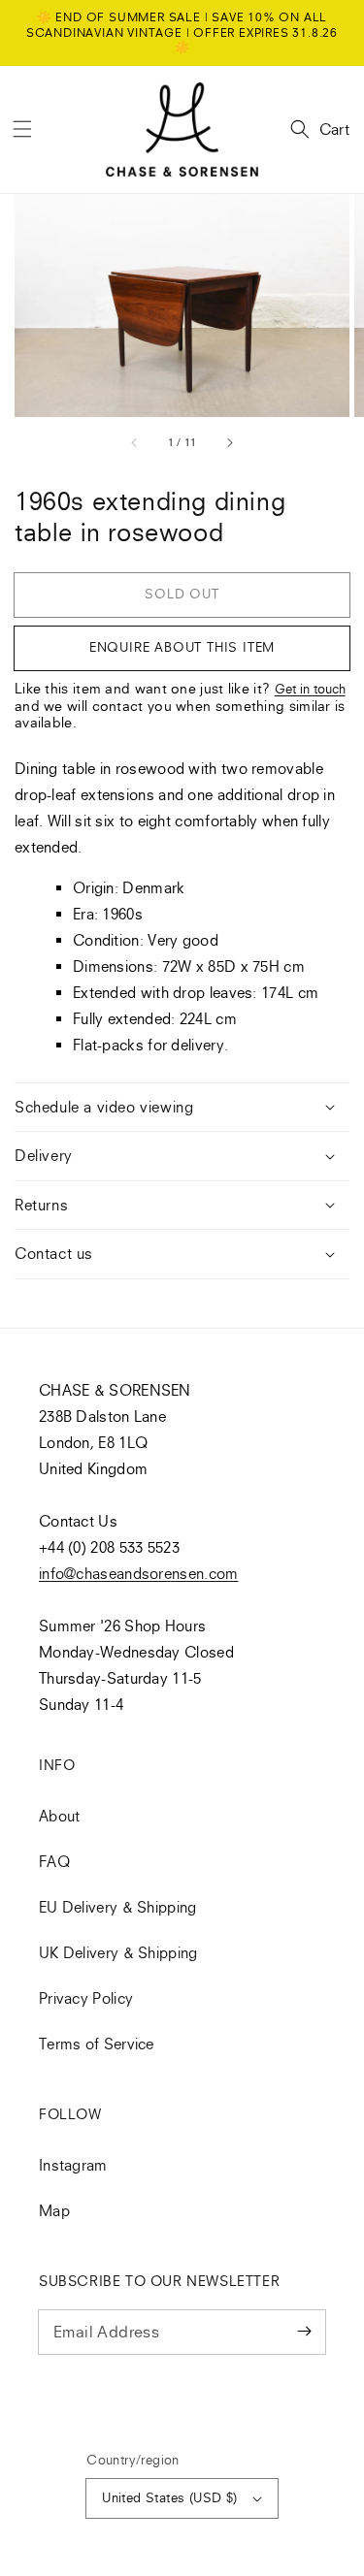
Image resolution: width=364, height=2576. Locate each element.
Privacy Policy (86, 1998)
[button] (22, 129)
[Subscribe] (304, 2332)
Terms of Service (97, 2044)
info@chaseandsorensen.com (139, 1573)
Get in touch (310, 689)
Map (54, 2210)
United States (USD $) (169, 2497)
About (60, 1816)
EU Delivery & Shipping (118, 1907)
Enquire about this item (182, 647)
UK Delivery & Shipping (118, 1952)
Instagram (73, 2165)
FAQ (54, 1861)
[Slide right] (229, 443)
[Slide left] (135, 443)
